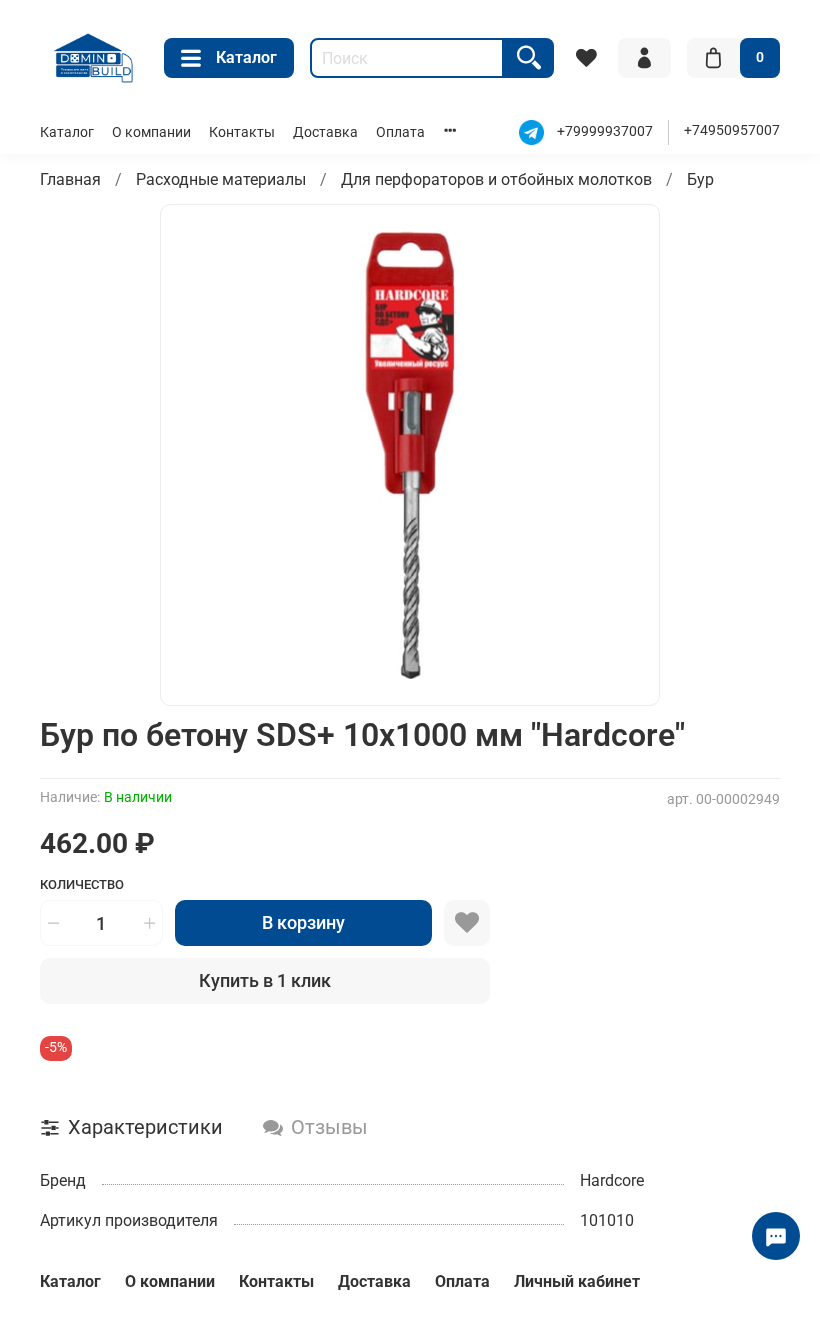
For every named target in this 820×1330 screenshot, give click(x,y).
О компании (151, 132)
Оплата (400, 132)
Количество (82, 884)
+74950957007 (732, 130)
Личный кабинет (577, 1281)
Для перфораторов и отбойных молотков (496, 179)
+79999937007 (605, 132)
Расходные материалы (221, 179)
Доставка (325, 132)
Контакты (242, 132)
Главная (70, 179)
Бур (700, 179)
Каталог (246, 57)
